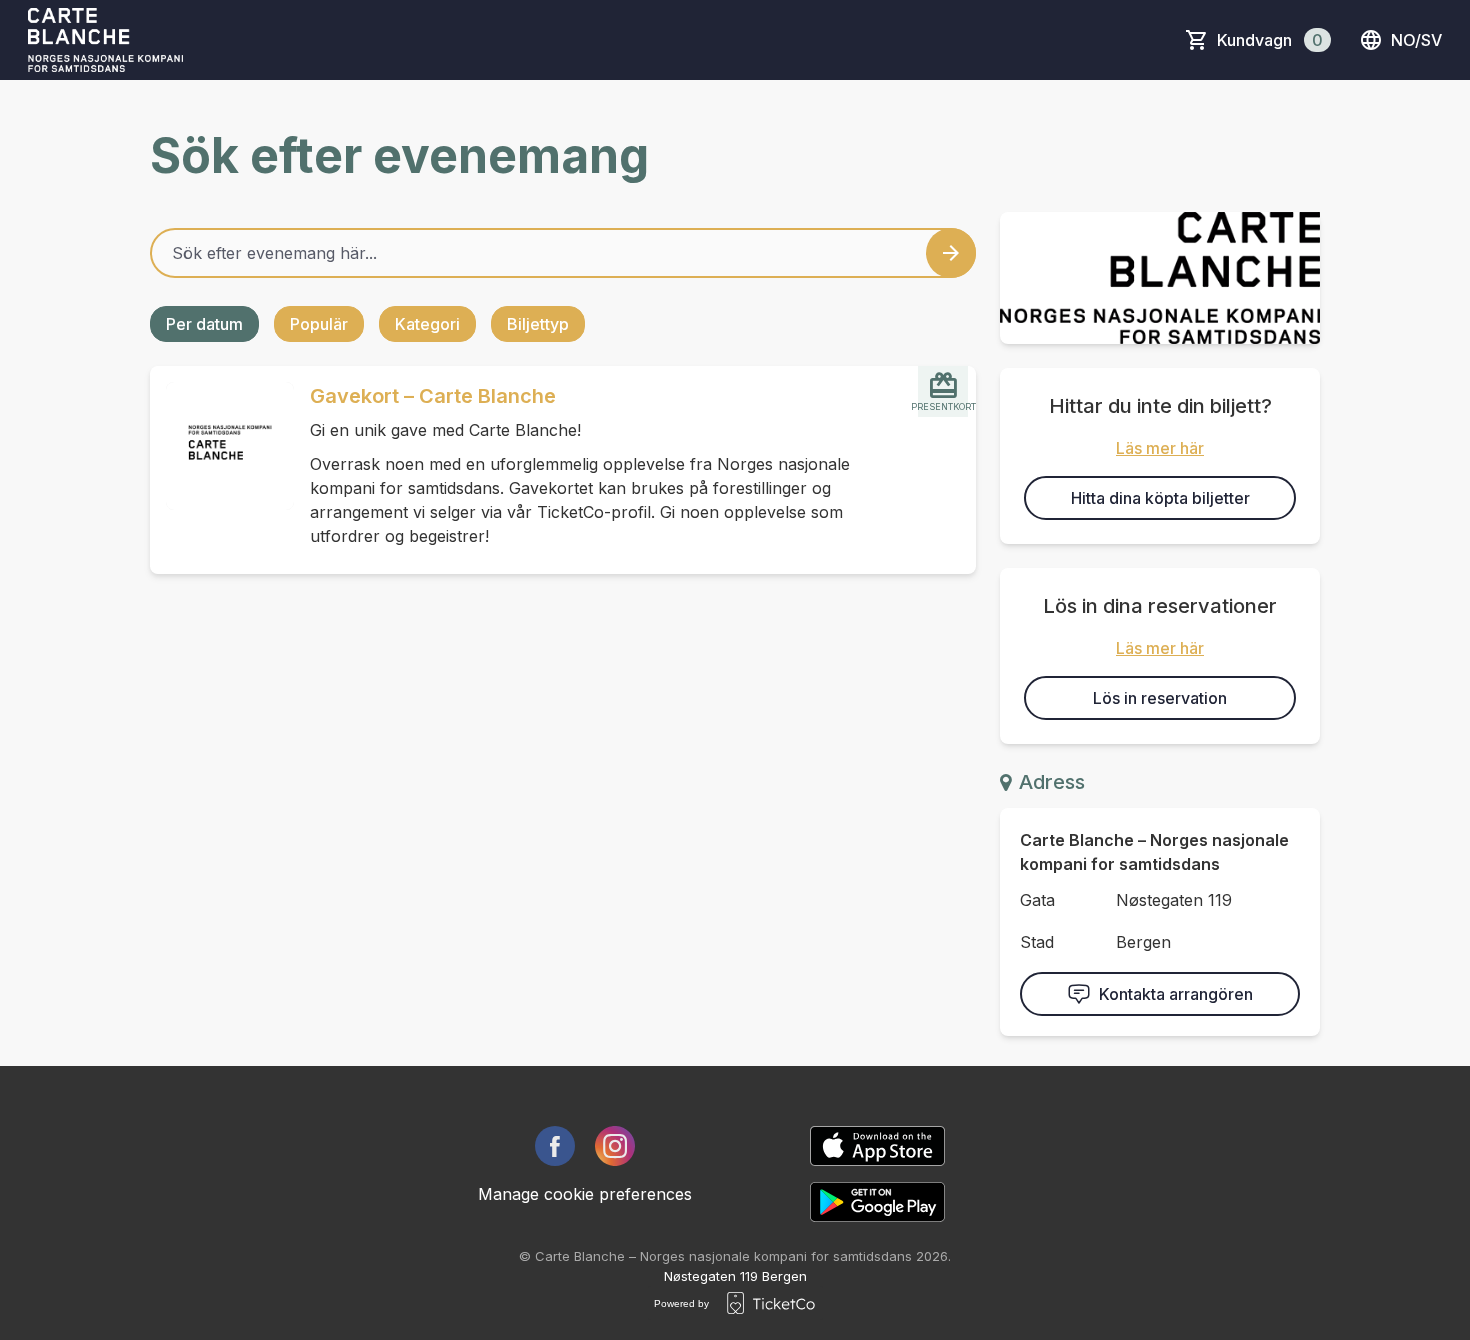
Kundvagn (1270, 40)
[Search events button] (951, 253)
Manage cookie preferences (585, 1194)
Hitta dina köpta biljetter (1160, 498)
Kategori (427, 324)
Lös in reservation (1160, 698)
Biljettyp (538, 324)
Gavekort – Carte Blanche (433, 396)
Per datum (204, 324)
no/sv (1416, 40)
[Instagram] (615, 1146)
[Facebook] (555, 1146)
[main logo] (105, 40)
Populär (319, 324)
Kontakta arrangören (1176, 994)
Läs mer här (1160, 448)
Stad (1037, 942)
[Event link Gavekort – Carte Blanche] (222, 446)
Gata (1037, 900)
